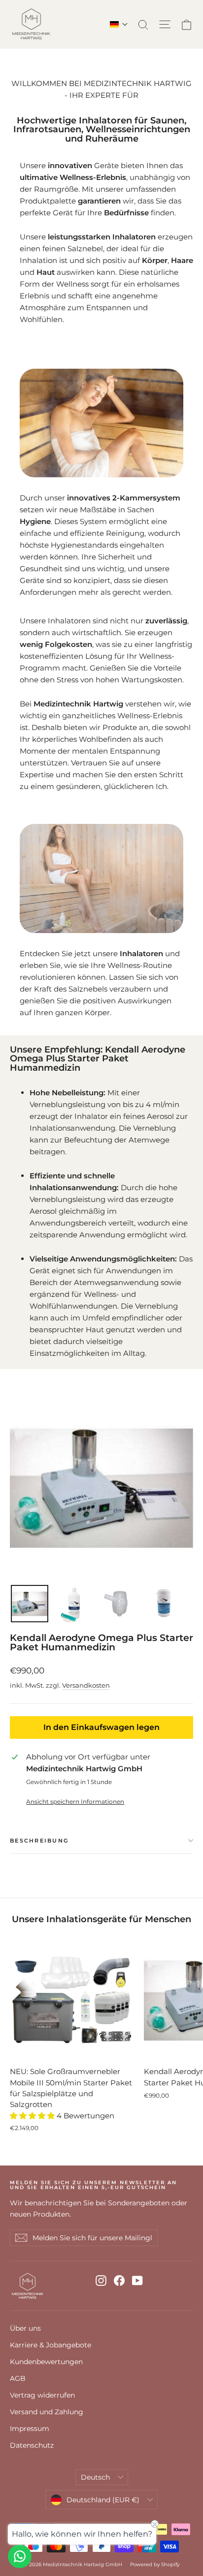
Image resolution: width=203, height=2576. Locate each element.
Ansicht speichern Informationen (75, 1801)
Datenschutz (32, 2445)
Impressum (30, 2429)
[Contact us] (20, 2556)
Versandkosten (86, 1685)
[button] (119, 25)
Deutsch (95, 2477)
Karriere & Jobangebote (51, 2345)
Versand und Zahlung (47, 2412)
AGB (18, 2378)
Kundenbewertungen (46, 2362)
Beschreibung (39, 1841)
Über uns (25, 2328)
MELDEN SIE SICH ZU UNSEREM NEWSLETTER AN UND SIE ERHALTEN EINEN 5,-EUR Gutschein (93, 2185)
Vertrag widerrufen (42, 2395)
